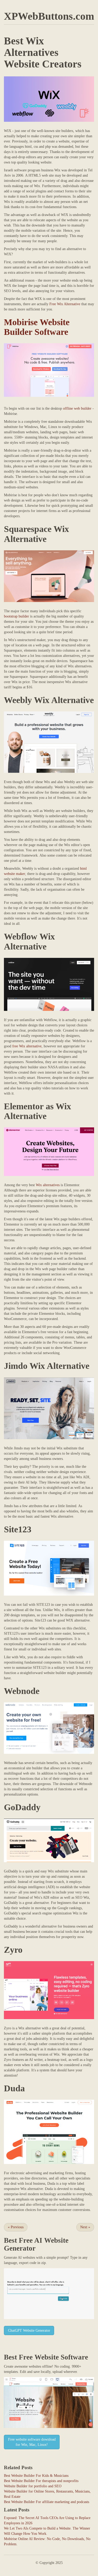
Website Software (61, 2357)
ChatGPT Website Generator (29, 2330)
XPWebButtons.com (49, 16)
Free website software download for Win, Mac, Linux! (32, 2442)
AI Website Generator (36, 2244)
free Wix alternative (27, 1046)
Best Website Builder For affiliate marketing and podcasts (47, 2502)
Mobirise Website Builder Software (37, 327)
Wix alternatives (48, 1185)
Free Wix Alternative (65, 304)
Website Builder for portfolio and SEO (33, 2486)
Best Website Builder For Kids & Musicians (36, 2476)
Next (85, 2227)
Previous (16, 2227)
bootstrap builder (16, 616)
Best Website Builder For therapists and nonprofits (41, 2481)
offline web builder (77, 408)
